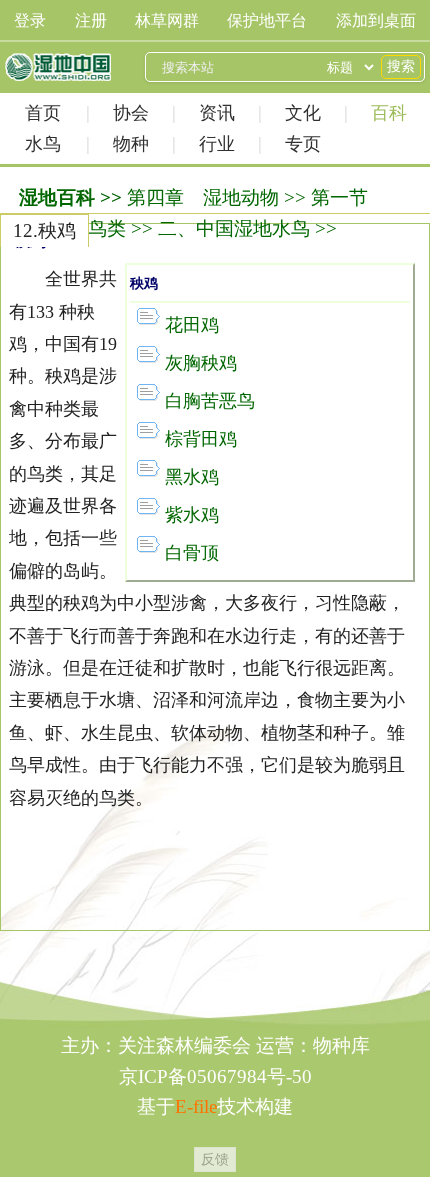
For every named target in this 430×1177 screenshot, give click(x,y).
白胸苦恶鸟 (210, 401)
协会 (131, 113)
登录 (30, 20)
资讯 (217, 113)
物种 (131, 144)
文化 (303, 113)
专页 (303, 144)
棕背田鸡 (201, 439)
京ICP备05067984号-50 (215, 1076)
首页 (43, 113)
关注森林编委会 (184, 1045)
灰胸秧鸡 (201, 363)
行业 (217, 144)
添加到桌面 (376, 20)
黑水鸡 (192, 477)
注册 (91, 20)
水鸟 (43, 144)
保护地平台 (267, 20)
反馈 (215, 1159)
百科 (389, 113)
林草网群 (167, 20)
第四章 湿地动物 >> (216, 197)
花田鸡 (192, 325)
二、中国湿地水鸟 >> (247, 228)
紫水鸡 (192, 515)
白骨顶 (192, 553)
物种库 (341, 1045)
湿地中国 (58, 67)
